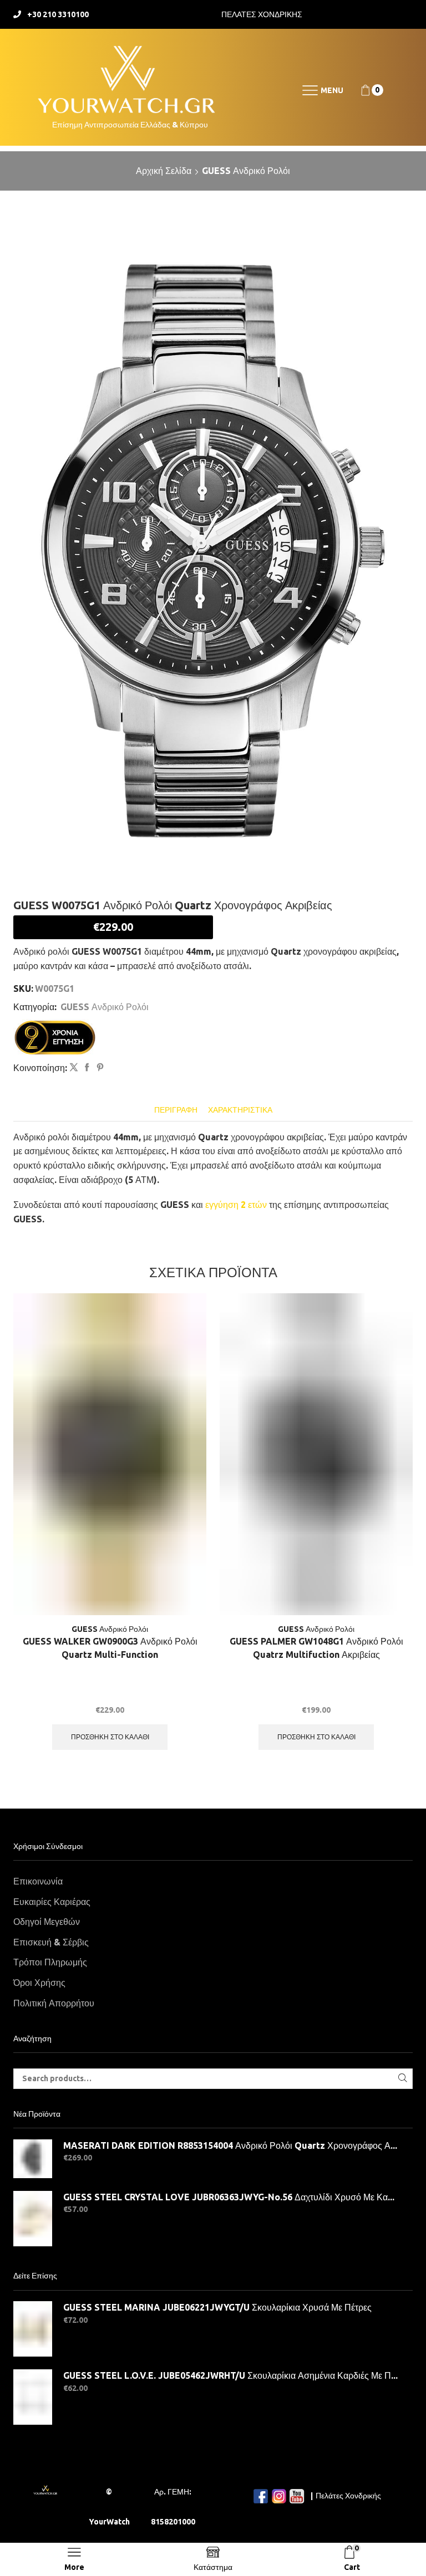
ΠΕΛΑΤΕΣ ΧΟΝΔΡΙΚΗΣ (262, 14)
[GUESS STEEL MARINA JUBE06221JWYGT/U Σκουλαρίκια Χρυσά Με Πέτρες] (33, 2329)
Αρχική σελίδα (164, 171)
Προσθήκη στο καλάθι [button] (110, 1737)
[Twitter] (74, 1068)
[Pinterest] (99, 1068)
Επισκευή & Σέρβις (51, 1942)
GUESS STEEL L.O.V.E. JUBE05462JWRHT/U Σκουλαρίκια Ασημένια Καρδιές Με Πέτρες (231, 2375)
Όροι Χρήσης (39, 1983)
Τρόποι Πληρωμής (50, 1962)
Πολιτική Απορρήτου (54, 2003)
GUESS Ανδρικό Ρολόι (246, 171)
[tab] (176, 1110)
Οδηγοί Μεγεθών (47, 1922)
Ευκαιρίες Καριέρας (52, 1902)
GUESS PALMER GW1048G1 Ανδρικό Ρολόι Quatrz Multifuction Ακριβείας (316, 1648)
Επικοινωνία (38, 1881)
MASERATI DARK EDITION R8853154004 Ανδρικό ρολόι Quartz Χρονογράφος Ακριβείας (231, 2145)
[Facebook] (87, 1068)
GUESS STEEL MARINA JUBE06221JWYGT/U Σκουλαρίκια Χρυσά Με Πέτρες (217, 2307)
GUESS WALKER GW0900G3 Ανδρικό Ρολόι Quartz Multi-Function (110, 1648)
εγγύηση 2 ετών (236, 1205)
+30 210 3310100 (58, 14)
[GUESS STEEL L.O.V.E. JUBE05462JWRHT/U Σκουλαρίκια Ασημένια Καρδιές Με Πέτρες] (33, 2397)
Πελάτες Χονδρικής (348, 2496)
